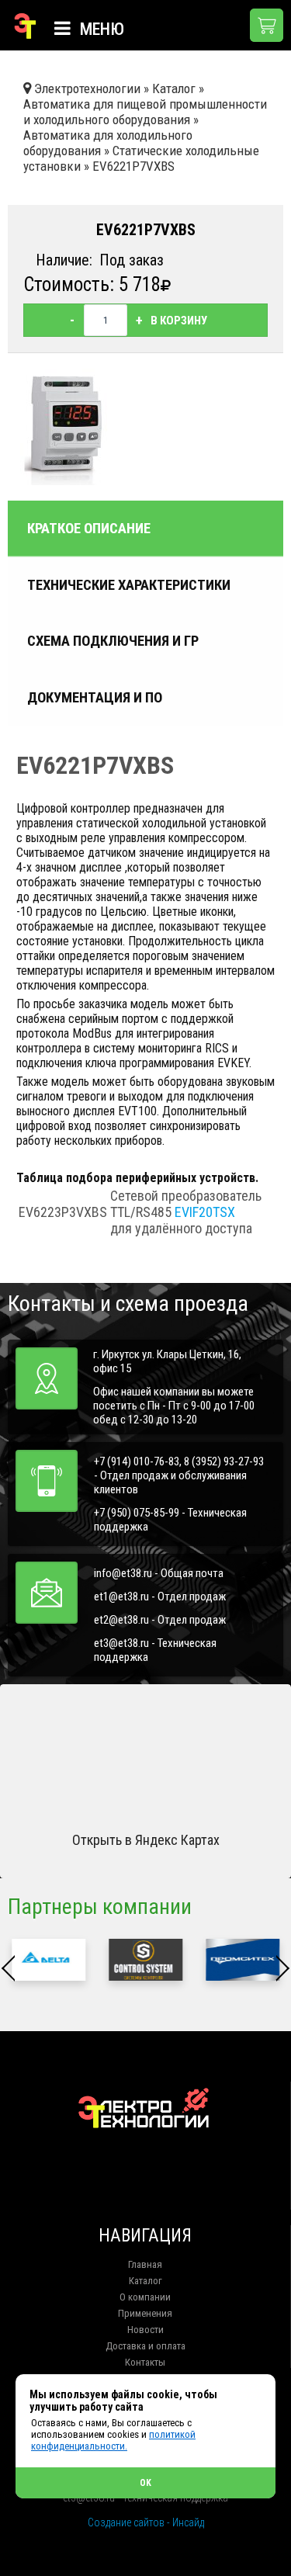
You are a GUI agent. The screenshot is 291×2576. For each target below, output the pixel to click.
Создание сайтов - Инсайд (146, 2522)
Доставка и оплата (145, 2346)
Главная (145, 2264)
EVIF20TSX (205, 1212)
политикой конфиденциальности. (113, 2440)
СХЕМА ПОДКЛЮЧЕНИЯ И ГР (113, 641)
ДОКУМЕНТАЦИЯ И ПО (95, 698)
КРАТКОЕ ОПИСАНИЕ (89, 529)
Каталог (145, 2281)
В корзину (179, 321)
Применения (145, 2313)
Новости (145, 2330)
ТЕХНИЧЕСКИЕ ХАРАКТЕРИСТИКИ (129, 585)
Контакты (145, 2362)
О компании (145, 2297)
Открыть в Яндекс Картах (146, 1840)
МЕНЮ (100, 29)
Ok (145, 2483)
